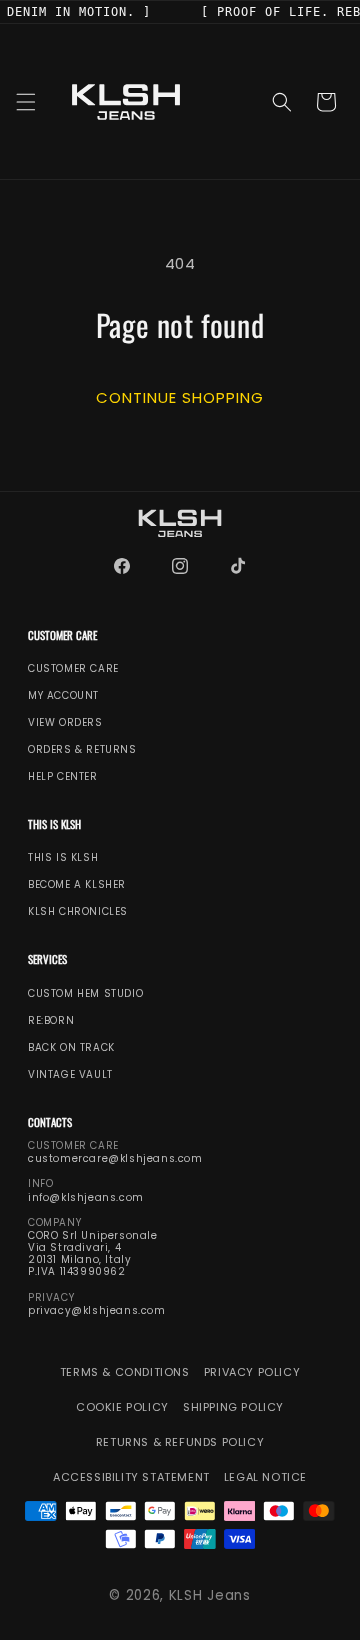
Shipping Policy (233, 1407)
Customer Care (73, 669)
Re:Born (51, 1020)
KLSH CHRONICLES (78, 912)
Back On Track (71, 1047)
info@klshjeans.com (86, 1197)
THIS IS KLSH (63, 858)
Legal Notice (265, 1477)
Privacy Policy (252, 1372)
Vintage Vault (70, 1074)
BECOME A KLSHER (77, 885)
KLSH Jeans (210, 1595)
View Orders (65, 723)
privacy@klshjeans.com (97, 1311)
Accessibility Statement (131, 1477)
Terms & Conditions (125, 1372)
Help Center (63, 777)
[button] (26, 102)
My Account (63, 696)
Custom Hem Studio (85, 993)
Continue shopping (180, 396)
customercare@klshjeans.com (115, 1159)
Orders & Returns (82, 750)
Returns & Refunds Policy (180, 1442)
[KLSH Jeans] (180, 523)
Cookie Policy (122, 1407)
